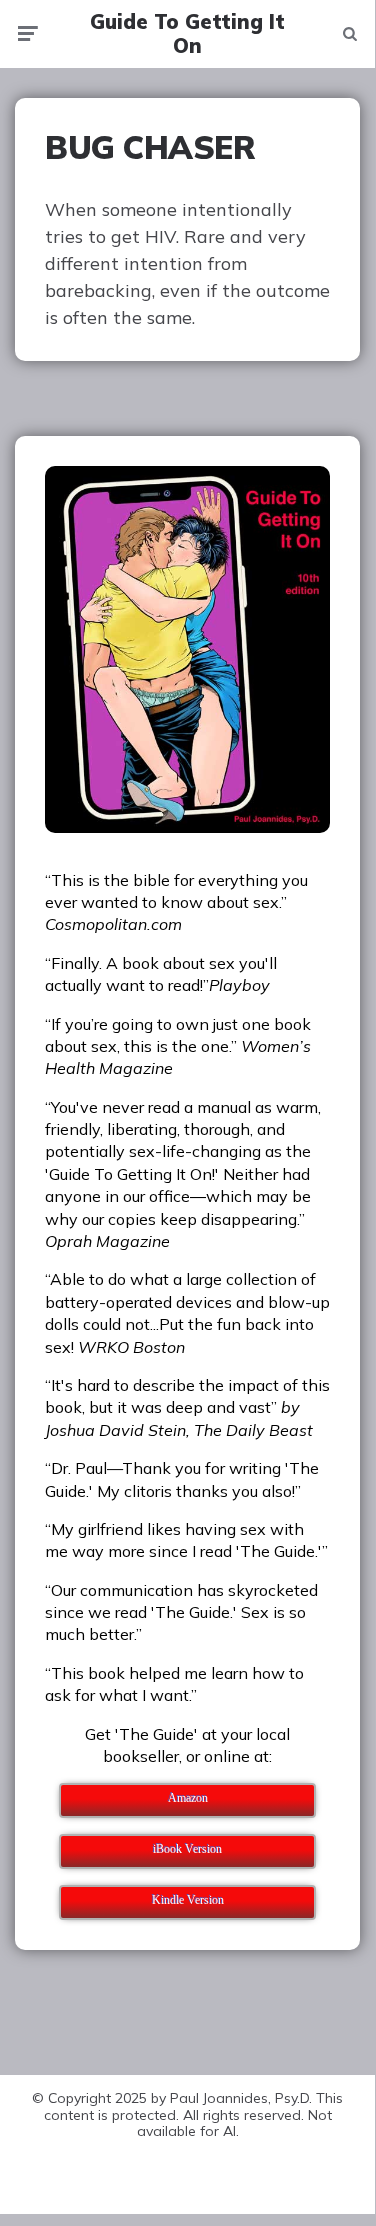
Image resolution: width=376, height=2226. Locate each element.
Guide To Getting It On (187, 34)
